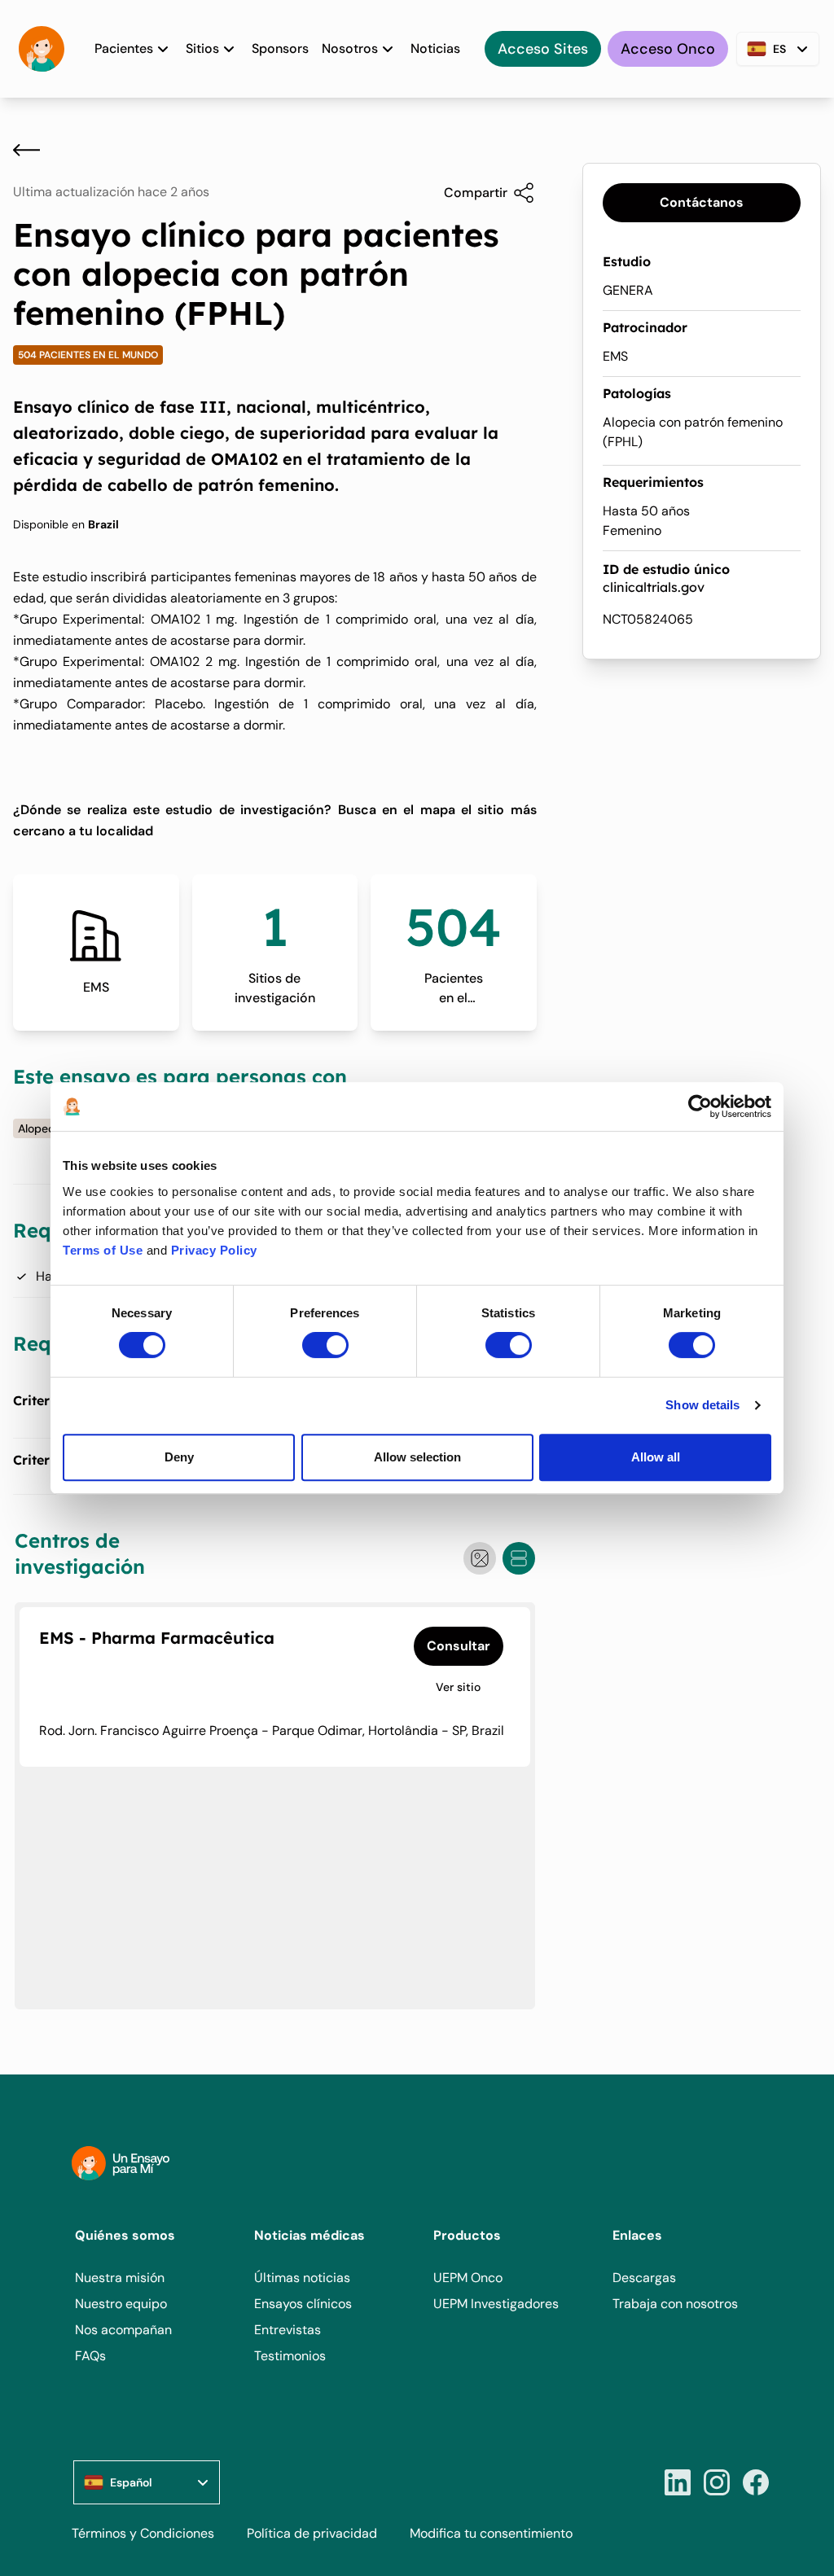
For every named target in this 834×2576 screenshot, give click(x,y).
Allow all (656, 1457)
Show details (702, 1405)
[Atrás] (26, 150)
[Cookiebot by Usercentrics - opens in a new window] (700, 1106)
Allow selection (417, 1457)
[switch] (325, 1345)
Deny (179, 1457)
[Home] (42, 49)
